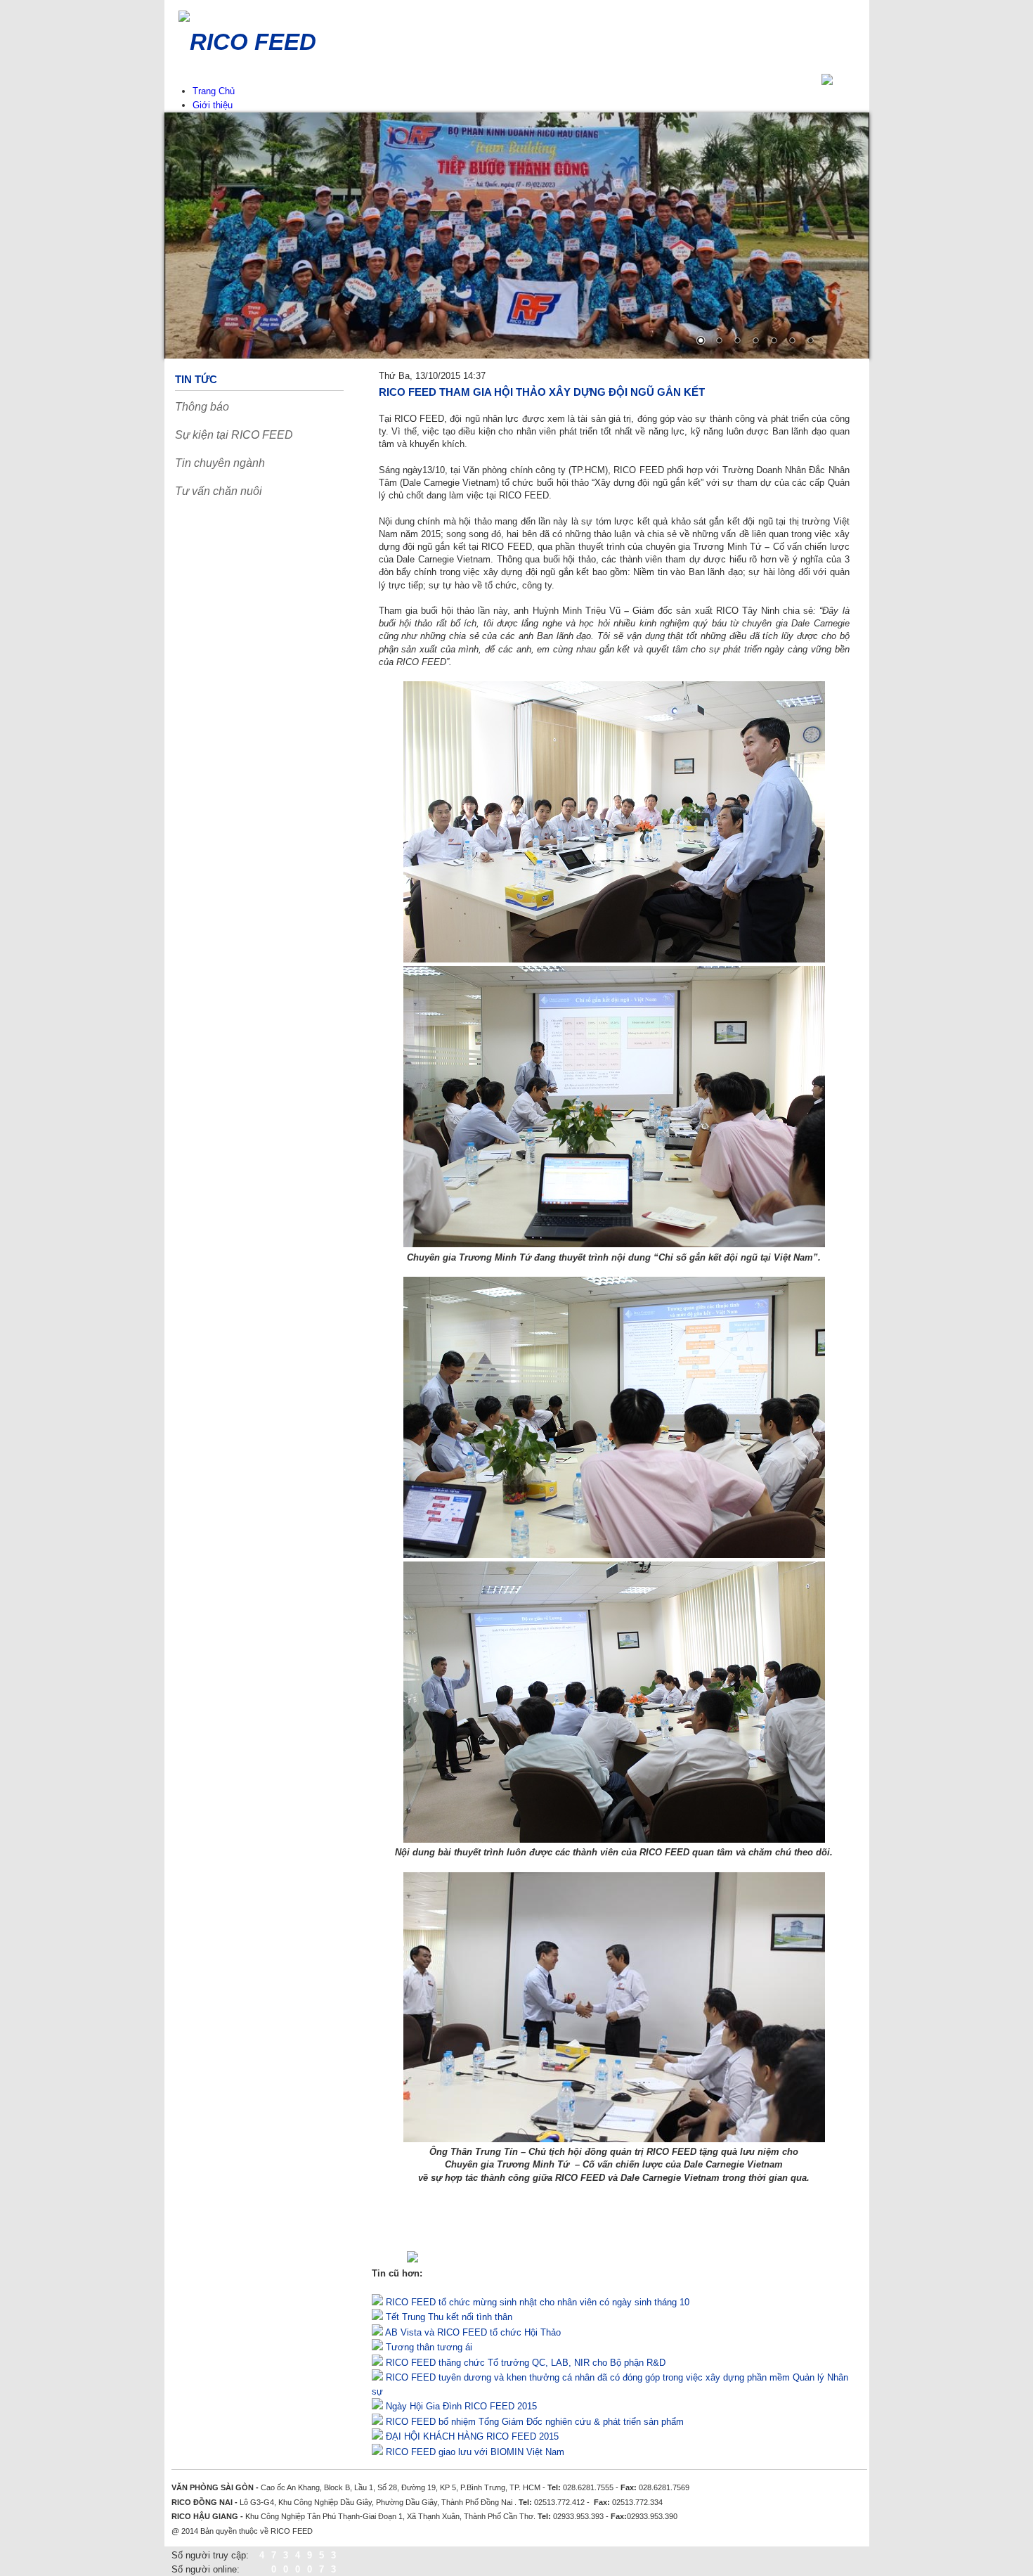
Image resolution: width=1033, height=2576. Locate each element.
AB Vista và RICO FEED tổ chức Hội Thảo (472, 2332)
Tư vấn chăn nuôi (219, 491)
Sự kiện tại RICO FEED (234, 435)
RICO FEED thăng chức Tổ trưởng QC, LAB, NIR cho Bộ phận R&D (524, 2363)
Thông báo (202, 407)
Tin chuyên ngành (220, 463)
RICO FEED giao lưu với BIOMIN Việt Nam (474, 2452)
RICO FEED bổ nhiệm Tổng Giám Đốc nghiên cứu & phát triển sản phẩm (533, 2422)
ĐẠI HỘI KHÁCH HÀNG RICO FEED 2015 (471, 2436)
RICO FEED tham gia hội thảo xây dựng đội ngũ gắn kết (542, 392)
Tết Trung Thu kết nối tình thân (448, 2317)
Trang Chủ (214, 91)
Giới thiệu (213, 105)
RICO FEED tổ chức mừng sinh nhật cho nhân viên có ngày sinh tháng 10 (536, 2302)
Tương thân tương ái (428, 2347)
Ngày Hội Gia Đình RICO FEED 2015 (460, 2406)
